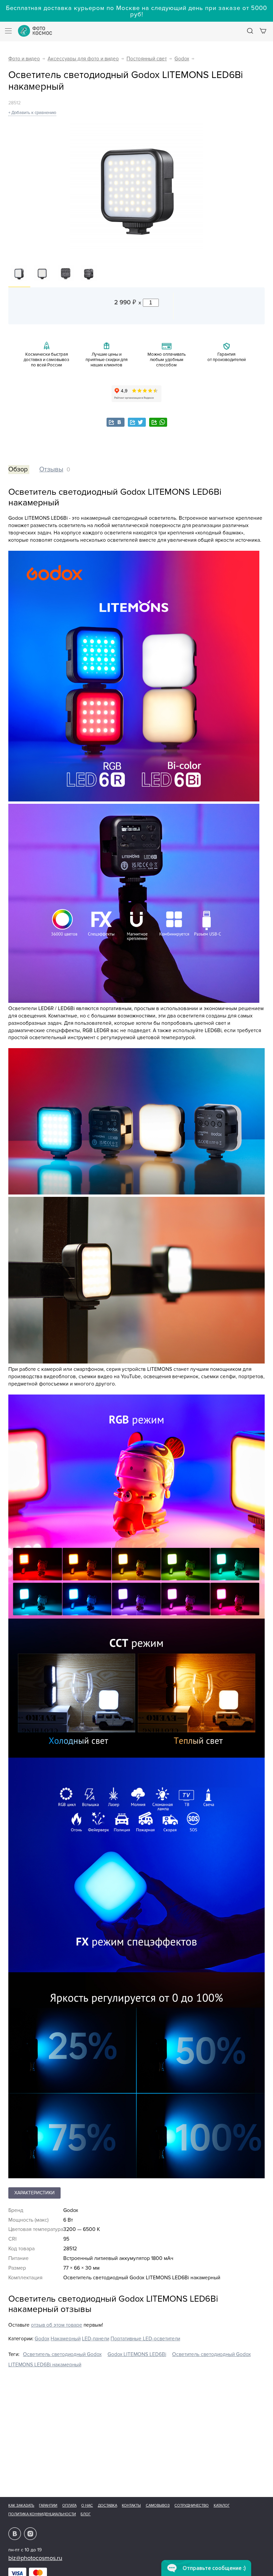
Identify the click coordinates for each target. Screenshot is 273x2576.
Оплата (69, 2505)
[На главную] (35, 31)
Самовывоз (158, 2505)
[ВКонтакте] (116, 422)
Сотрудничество (192, 2505)
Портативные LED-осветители (145, 2339)
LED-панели (96, 2339)
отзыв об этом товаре (57, 2325)
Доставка (108, 2505)
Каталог (222, 2505)
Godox (182, 59)
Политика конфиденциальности (42, 2514)
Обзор (18, 469)
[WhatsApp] (158, 422)
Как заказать (21, 2505)
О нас (87, 2505)
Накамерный (66, 2339)
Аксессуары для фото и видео (83, 59)
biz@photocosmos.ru (35, 2558)
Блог (86, 2514)
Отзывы (51, 469)
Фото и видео (24, 59)
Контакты (131, 2505)
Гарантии (48, 2505)
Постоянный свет (147, 59)
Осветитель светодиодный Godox (62, 2354)
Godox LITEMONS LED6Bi (137, 2354)
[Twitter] (137, 422)
